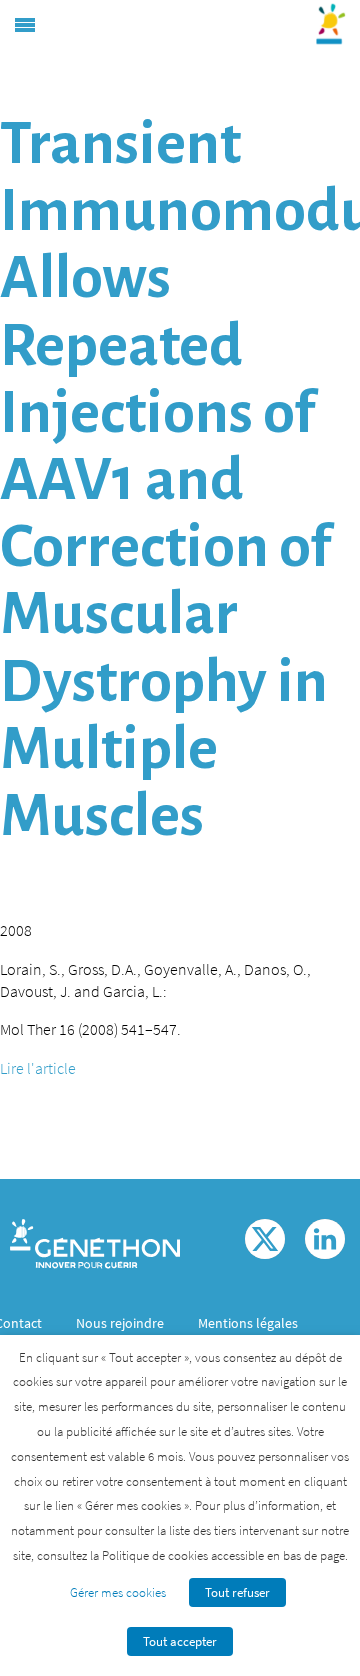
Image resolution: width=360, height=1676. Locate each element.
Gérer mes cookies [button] (118, 1592)
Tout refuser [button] (237, 1592)
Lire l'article (38, 1068)
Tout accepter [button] (180, 1641)
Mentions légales (248, 1323)
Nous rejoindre (120, 1323)
